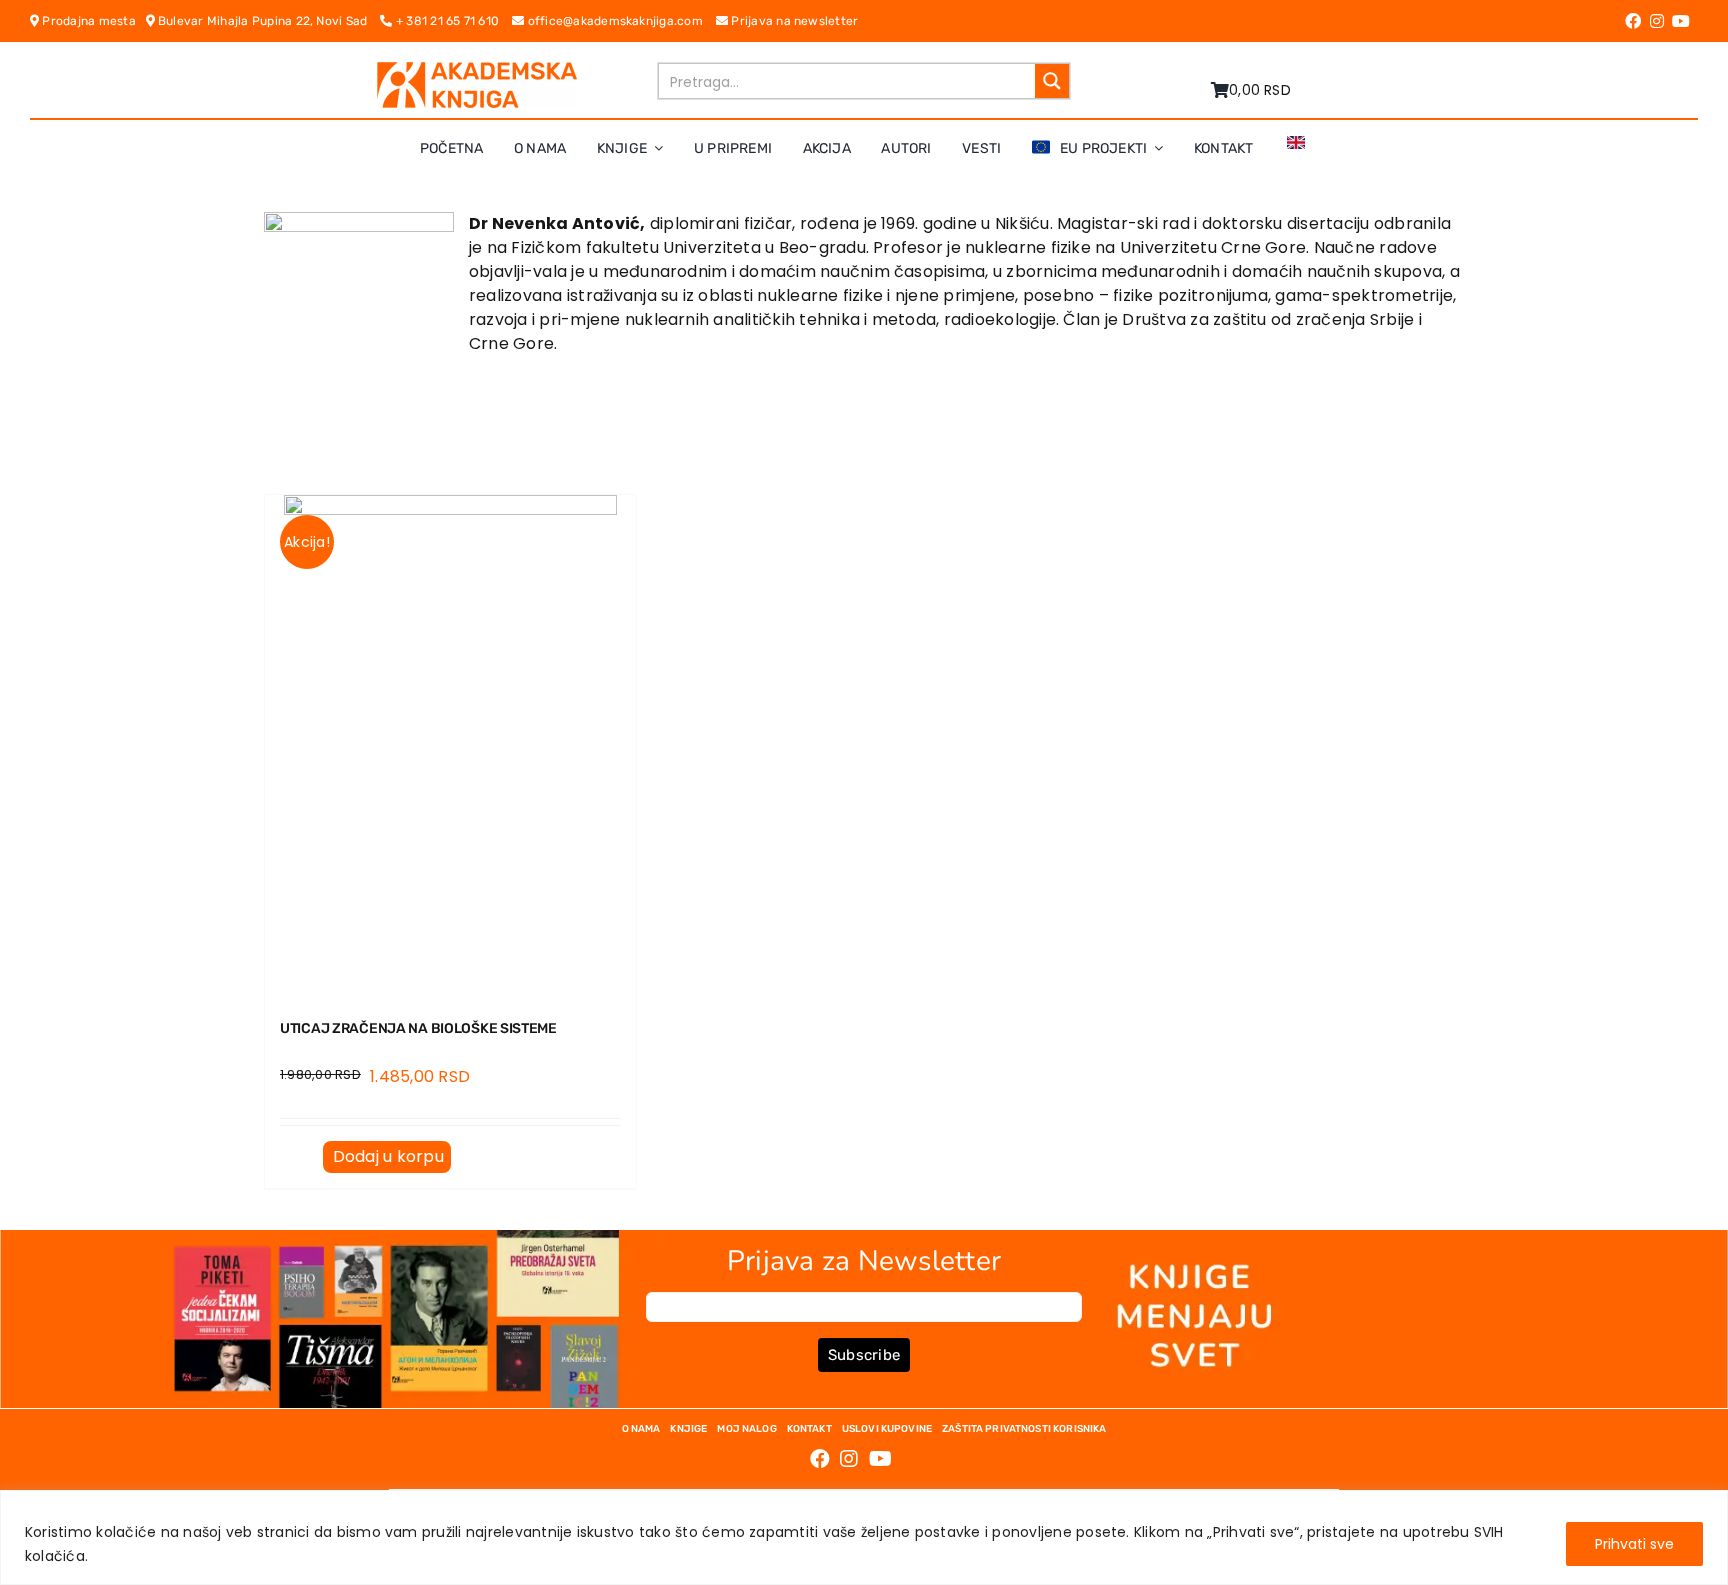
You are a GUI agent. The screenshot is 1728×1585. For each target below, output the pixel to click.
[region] (864, 1537)
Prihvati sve (1634, 1544)
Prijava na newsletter (793, 21)
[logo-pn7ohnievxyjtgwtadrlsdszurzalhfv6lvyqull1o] (477, 69)
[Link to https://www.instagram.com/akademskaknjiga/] (1657, 21)
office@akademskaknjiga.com (619, 21)
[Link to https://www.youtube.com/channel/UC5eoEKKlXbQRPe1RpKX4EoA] (1681, 21)
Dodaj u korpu (388, 1156)
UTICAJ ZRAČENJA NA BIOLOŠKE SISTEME (418, 1028)
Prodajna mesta (92, 21)
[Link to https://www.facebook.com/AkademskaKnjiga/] (1633, 21)
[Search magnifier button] (1052, 81)
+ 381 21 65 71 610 (452, 21)
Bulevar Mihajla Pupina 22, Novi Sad (268, 21)
